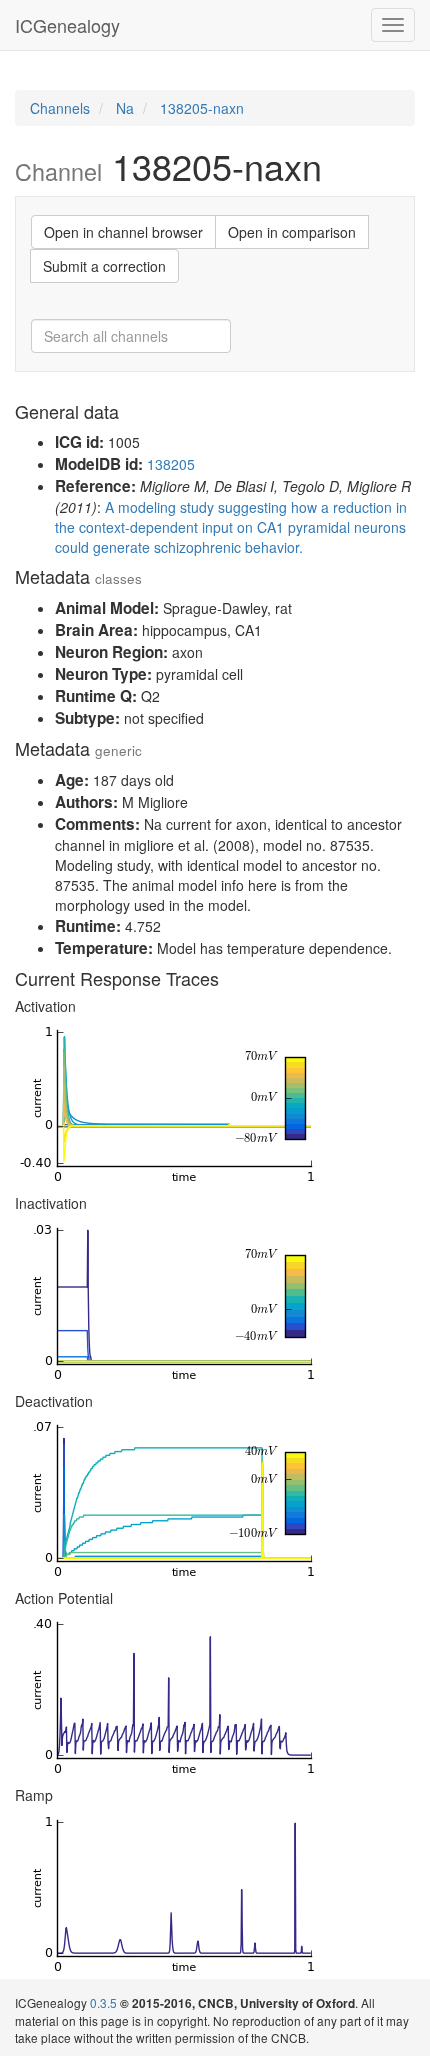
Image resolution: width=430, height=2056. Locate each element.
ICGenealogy (67, 25)
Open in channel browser (123, 232)
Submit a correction (104, 266)
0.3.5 (103, 2002)
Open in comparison (292, 232)
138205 (171, 464)
